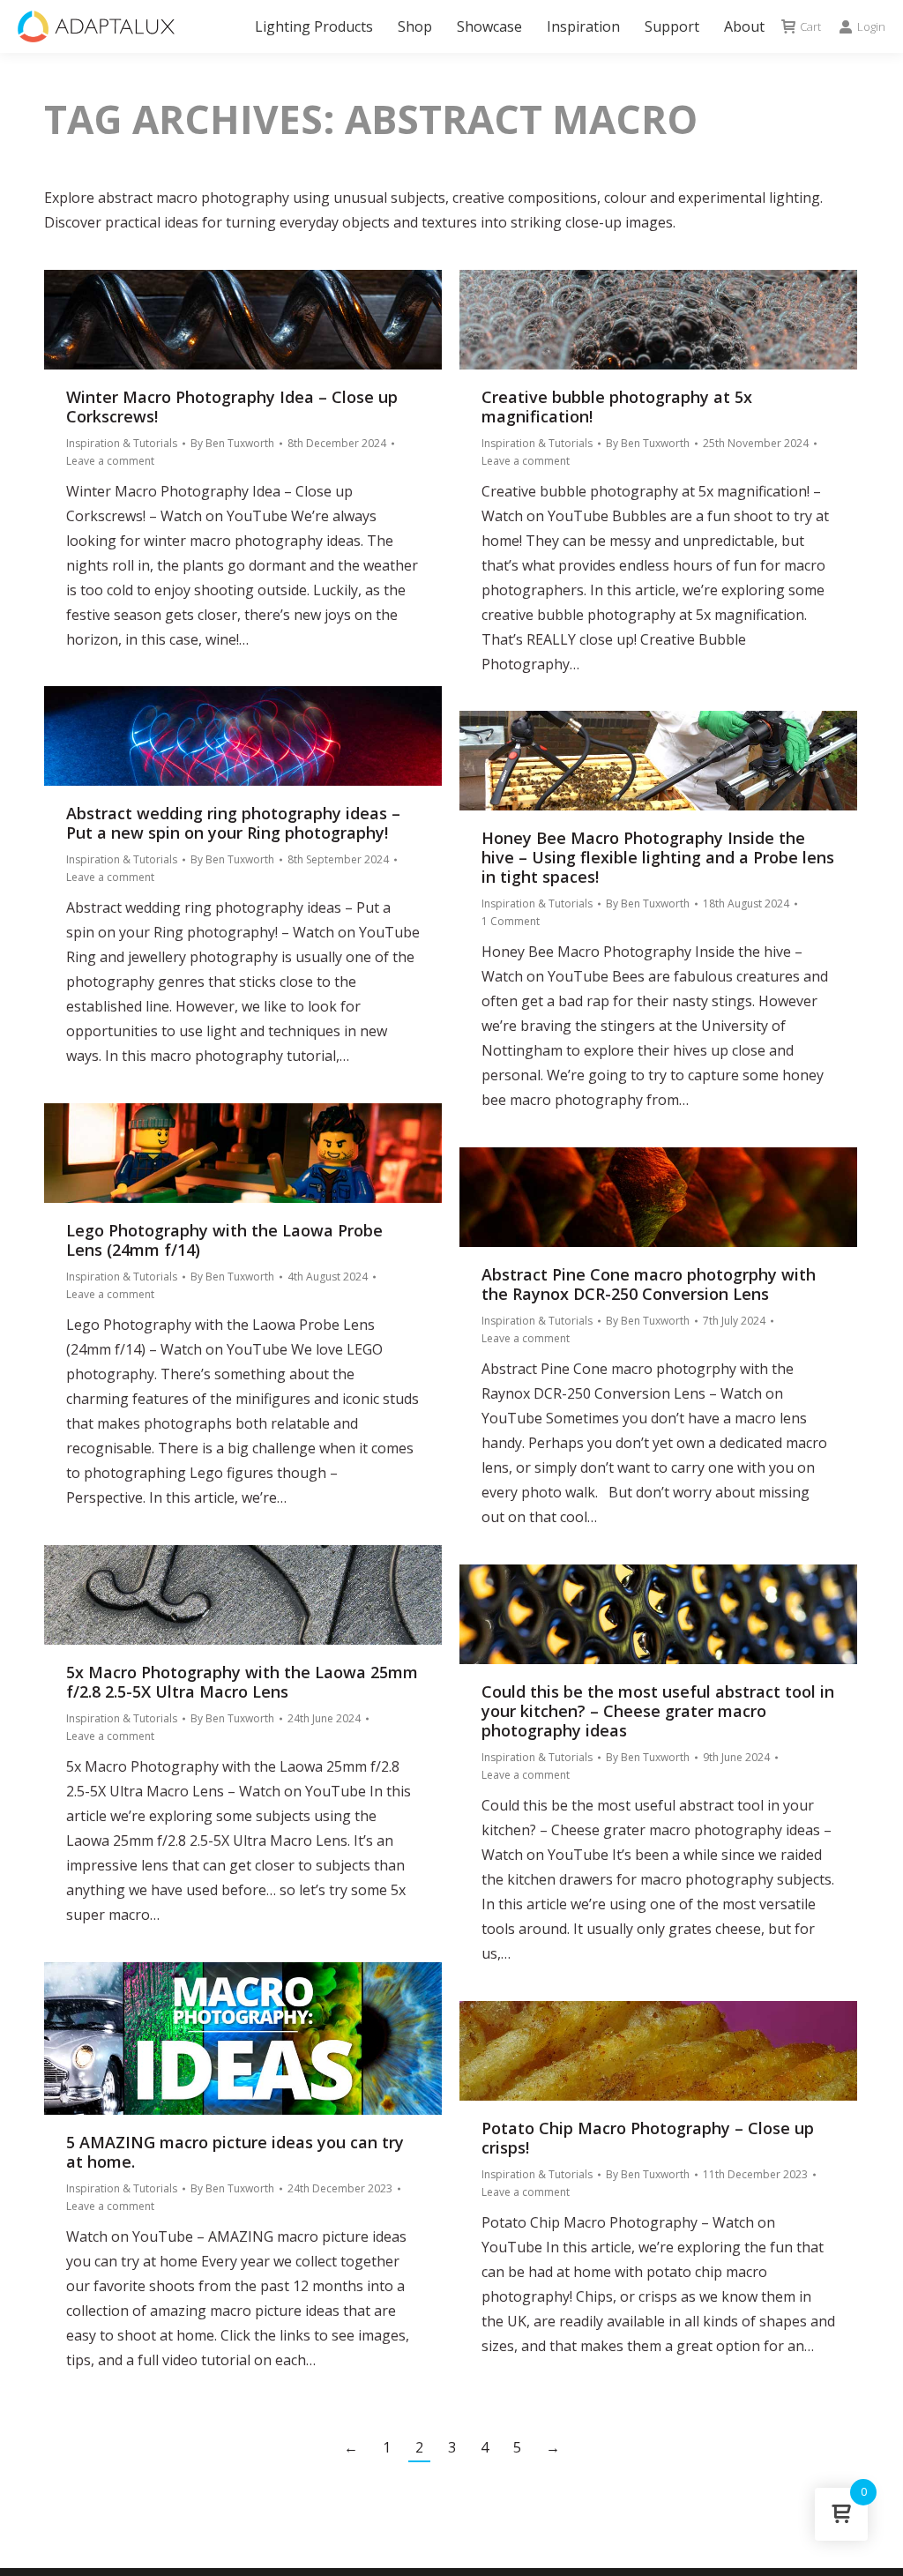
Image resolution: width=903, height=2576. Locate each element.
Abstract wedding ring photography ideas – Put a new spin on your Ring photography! (233, 823)
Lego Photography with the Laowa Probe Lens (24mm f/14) (224, 1240)
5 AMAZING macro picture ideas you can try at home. (235, 2152)
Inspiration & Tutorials (122, 443)
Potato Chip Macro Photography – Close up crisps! (648, 2138)
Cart (810, 27)
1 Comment (511, 921)
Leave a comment (110, 461)
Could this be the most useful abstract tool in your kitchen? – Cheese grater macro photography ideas (658, 1711)
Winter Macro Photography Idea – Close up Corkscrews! (232, 407)
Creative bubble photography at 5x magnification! (617, 407)
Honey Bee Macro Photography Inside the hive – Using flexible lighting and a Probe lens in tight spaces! (658, 857)
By (232, 443)
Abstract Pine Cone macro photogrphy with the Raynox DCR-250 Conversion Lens (649, 1284)
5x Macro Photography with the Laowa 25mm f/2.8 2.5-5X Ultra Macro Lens (242, 1682)
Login (871, 27)
